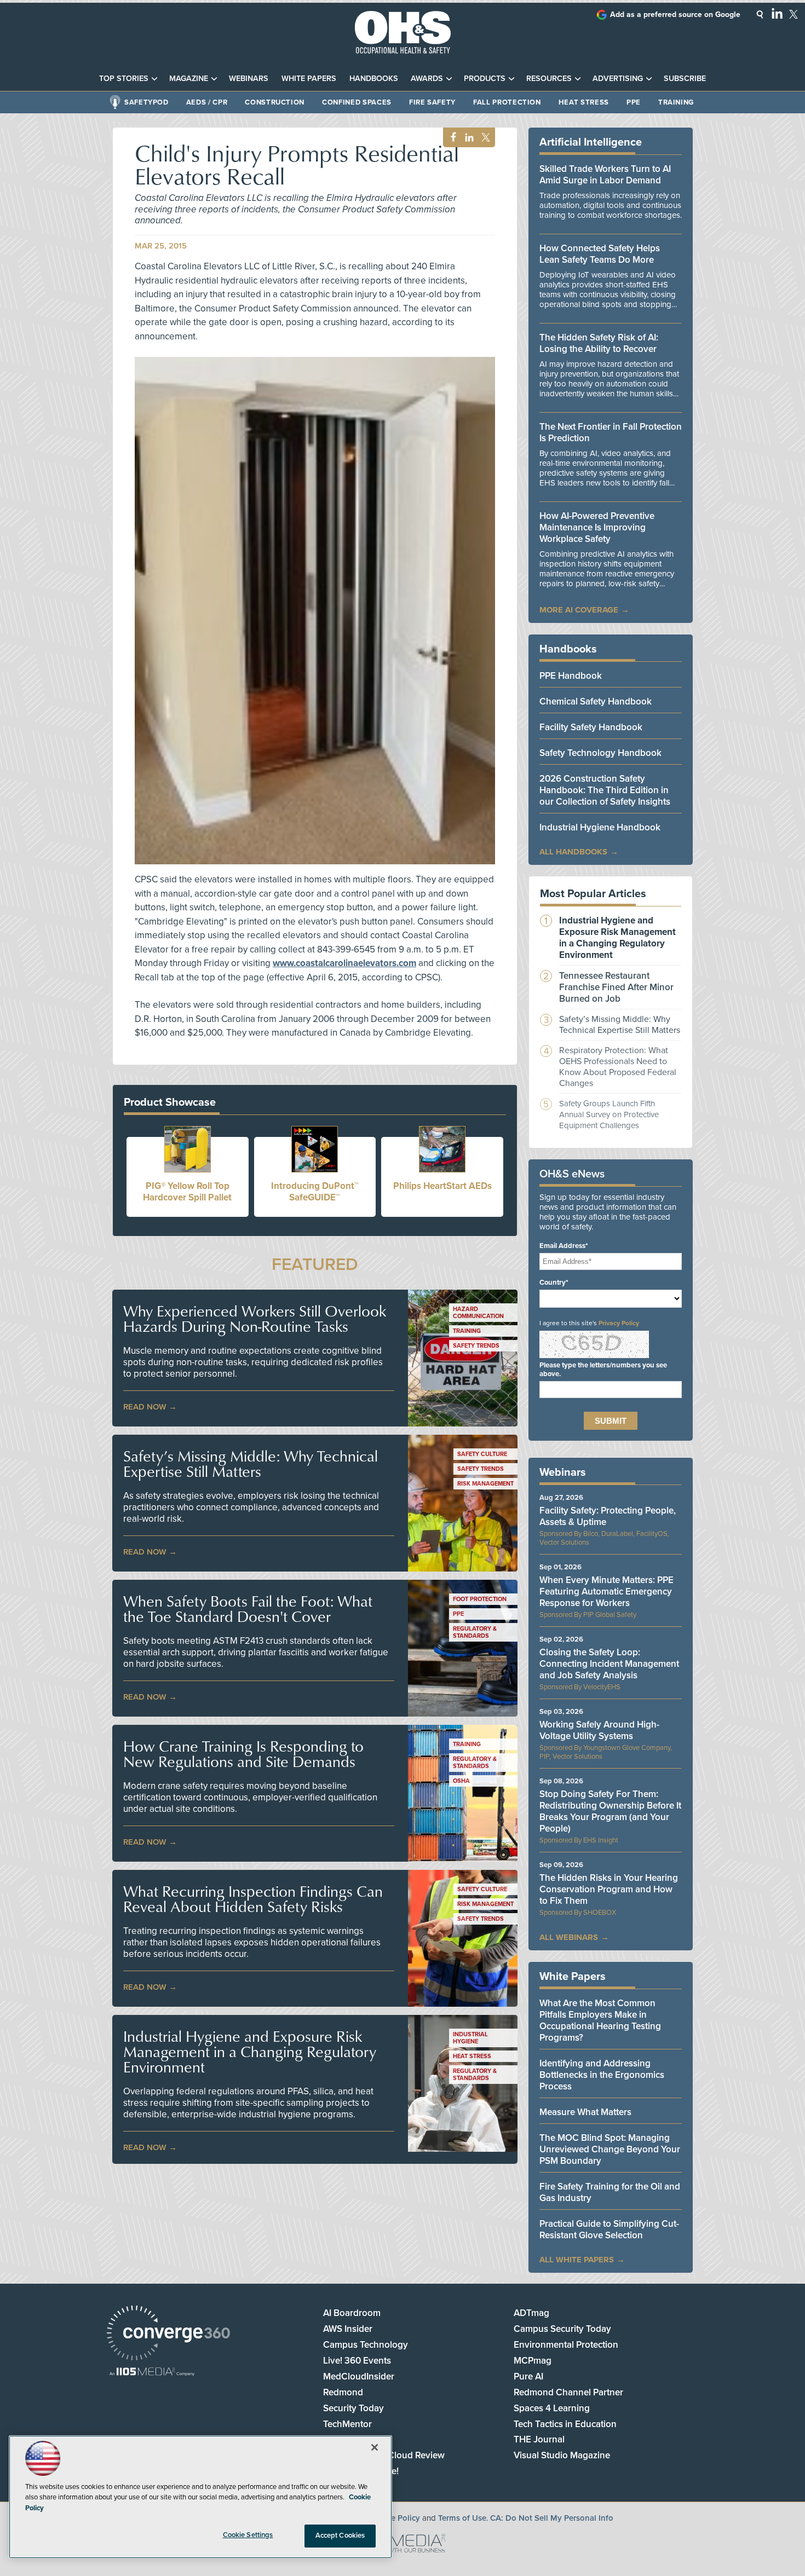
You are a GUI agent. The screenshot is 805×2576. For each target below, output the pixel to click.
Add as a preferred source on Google (675, 15)
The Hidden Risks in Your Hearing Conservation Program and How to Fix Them (609, 1889)
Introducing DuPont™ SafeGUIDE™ (315, 1192)
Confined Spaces (357, 102)
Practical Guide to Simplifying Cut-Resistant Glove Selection (609, 2230)
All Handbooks (573, 852)
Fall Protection (507, 102)
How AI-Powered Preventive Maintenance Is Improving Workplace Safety (597, 527)
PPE (634, 102)
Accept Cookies (340, 2535)
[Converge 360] (168, 2334)
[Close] (375, 2447)
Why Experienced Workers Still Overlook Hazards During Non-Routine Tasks (255, 1319)
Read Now (145, 1407)
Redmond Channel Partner (568, 2392)
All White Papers (577, 2260)
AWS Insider (348, 2329)
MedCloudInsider (359, 2376)
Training (676, 102)
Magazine (189, 79)
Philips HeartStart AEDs (442, 1186)
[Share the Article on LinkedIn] (467, 138)
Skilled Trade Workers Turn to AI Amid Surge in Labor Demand (605, 175)
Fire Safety (432, 102)
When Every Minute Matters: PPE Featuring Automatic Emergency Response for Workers (606, 1592)
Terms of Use (462, 2518)
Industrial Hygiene (470, 2038)
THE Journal (539, 2439)
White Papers (309, 79)
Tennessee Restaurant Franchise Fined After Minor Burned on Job (616, 987)
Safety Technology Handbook (600, 753)
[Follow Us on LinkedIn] (777, 13)
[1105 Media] (152, 2373)
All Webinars (569, 1937)
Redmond (343, 2392)
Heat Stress (584, 102)
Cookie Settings (248, 2535)
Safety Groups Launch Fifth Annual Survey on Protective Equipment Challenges (609, 1114)
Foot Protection (480, 1599)
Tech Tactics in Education (565, 2424)
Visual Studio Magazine (562, 2455)
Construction (275, 102)
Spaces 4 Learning (552, 2408)
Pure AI (528, 2376)
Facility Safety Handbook (591, 727)
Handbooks (374, 79)
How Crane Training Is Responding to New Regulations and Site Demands (243, 1754)
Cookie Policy (395, 2518)
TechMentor (347, 2424)
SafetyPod (146, 102)
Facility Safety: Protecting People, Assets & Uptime (608, 1516)
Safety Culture (482, 1454)
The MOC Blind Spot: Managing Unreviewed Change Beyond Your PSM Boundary (610, 2149)
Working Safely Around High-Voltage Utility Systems (599, 1730)
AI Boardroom (352, 2313)
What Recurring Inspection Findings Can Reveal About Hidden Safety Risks (253, 1899)
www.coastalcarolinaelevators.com (344, 963)
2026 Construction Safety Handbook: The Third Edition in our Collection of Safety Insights (605, 790)
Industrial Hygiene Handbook (600, 827)
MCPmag (533, 2361)
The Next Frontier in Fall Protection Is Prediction (611, 432)
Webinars (249, 79)
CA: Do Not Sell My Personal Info (552, 2518)
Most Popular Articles (593, 894)
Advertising (618, 79)
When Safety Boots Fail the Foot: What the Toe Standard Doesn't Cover (248, 1609)
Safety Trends (476, 1346)
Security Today (353, 2408)
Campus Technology (366, 2345)
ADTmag (531, 2313)
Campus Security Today (562, 2329)
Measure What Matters (585, 2112)
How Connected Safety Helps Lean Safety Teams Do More (600, 254)
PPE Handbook (571, 676)
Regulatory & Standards (475, 1632)
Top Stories (124, 79)
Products (485, 79)
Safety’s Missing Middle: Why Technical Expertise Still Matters (251, 1464)
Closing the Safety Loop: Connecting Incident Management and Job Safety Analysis (609, 1664)
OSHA (461, 1781)
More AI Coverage (579, 610)
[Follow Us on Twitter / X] (794, 14)
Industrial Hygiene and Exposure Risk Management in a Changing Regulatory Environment (250, 2052)
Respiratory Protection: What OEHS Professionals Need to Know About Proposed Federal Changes (618, 1067)
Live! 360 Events (357, 2361)
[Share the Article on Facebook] (450, 138)
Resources (549, 79)
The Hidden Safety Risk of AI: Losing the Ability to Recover (599, 343)
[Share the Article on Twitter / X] (484, 138)
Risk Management (485, 1484)
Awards (427, 79)
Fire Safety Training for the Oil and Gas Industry (610, 2192)
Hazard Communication (478, 1313)
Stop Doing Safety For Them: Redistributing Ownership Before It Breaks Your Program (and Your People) (610, 1811)
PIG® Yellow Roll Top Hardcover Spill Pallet (187, 1192)
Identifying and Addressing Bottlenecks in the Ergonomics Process (602, 2075)
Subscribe (685, 79)
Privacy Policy (619, 1323)
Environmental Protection (566, 2345)
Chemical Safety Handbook (596, 701)
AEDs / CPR (207, 102)
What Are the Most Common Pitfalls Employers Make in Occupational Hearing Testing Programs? (600, 2020)
